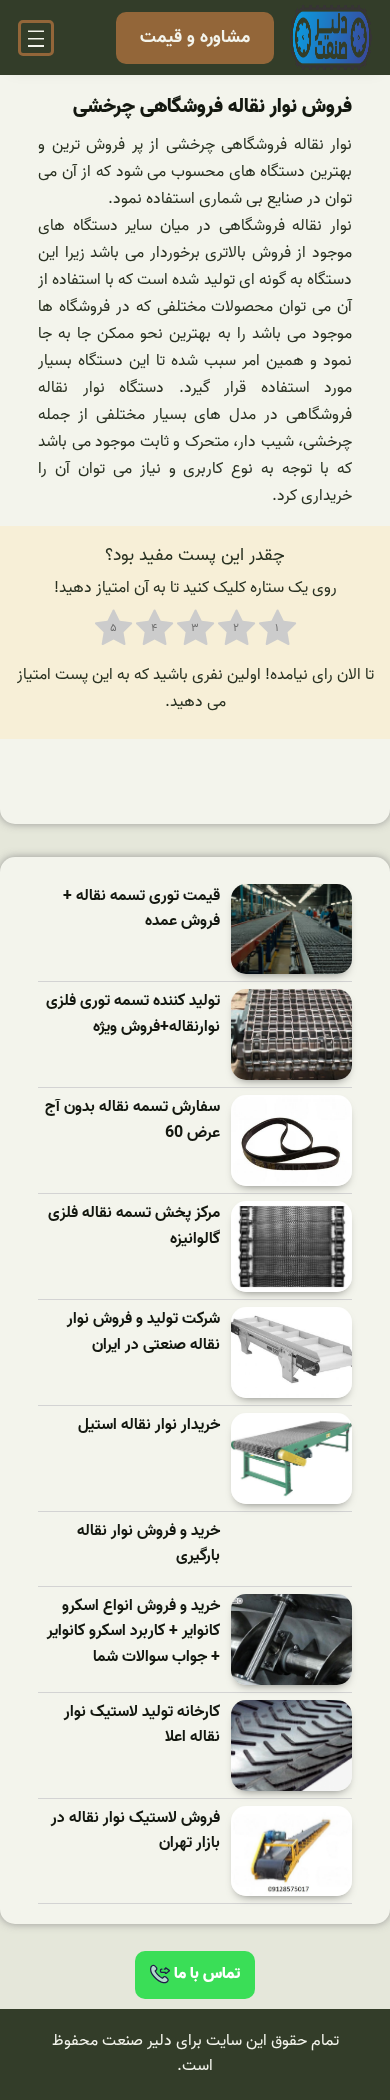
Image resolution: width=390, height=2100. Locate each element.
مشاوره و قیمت (195, 37)
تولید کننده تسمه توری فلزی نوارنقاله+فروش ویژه (133, 1014)
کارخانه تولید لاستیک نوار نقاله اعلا (142, 1725)
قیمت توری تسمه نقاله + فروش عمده (141, 909)
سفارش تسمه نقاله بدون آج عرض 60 (132, 1120)
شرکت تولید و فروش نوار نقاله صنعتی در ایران (143, 1332)
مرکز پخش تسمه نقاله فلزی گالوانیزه (134, 1226)
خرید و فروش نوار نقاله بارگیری (148, 1544)
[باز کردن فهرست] (36, 38)
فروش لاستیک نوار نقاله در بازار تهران (135, 1831)
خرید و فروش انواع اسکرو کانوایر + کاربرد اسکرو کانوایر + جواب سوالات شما (133, 1632)
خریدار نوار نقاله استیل (149, 1425)
